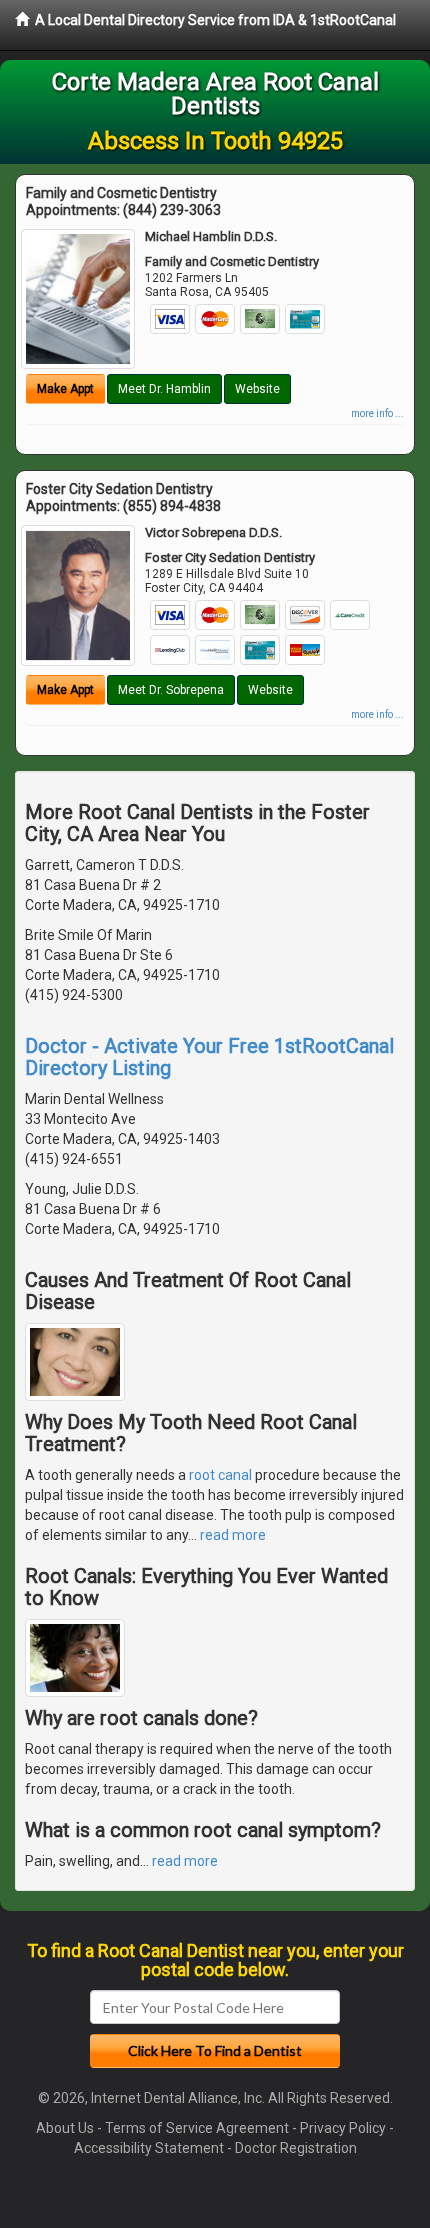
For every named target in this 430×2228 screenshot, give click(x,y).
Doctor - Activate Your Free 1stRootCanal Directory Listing (209, 1057)
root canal (220, 1475)
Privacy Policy (343, 2128)
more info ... (377, 413)
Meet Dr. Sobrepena (171, 690)
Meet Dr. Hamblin (164, 389)
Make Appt (65, 389)
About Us (65, 2128)
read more (233, 1535)
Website (257, 389)
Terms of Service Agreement (197, 2128)
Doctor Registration (296, 2148)
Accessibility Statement (149, 2148)
